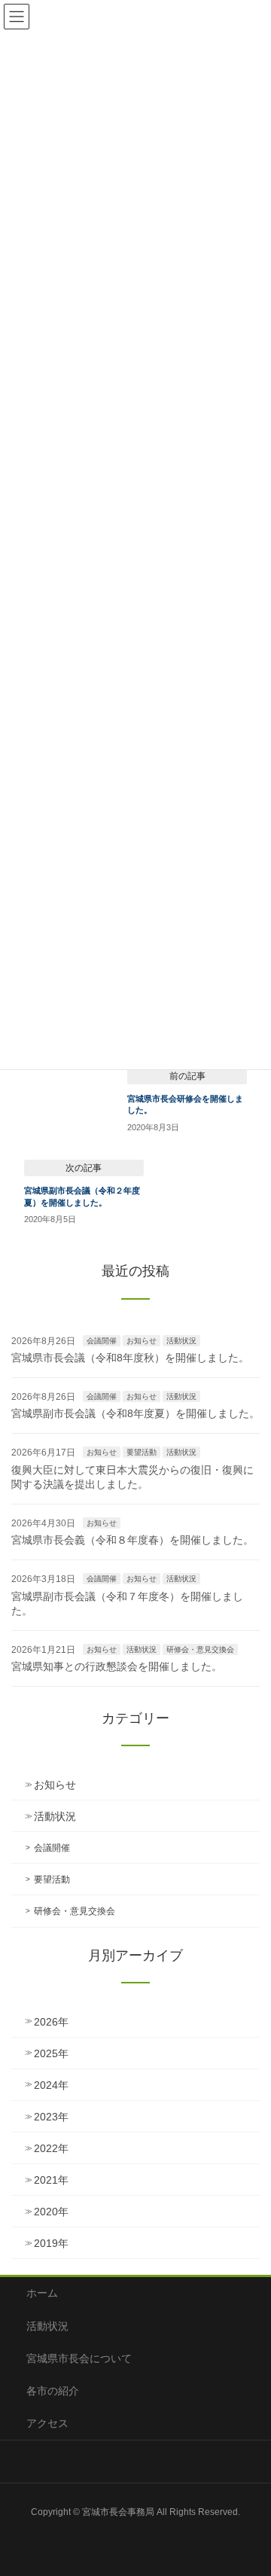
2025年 (51, 2053)
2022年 (51, 2148)
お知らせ (142, 1341)
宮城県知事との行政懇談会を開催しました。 (117, 1666)
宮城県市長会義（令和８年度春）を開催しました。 (132, 1540)
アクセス (47, 2423)
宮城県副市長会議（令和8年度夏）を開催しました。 (135, 1413)
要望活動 (142, 1452)
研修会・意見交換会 (200, 1649)
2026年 (51, 2022)
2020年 (51, 2212)
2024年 (51, 2085)
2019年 (51, 2243)
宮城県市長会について (79, 2358)
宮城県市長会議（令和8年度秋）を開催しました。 (130, 1358)
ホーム (42, 2293)
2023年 (51, 2117)
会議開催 (102, 1341)
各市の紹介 (53, 2391)
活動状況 (181, 1341)
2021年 (51, 2180)
